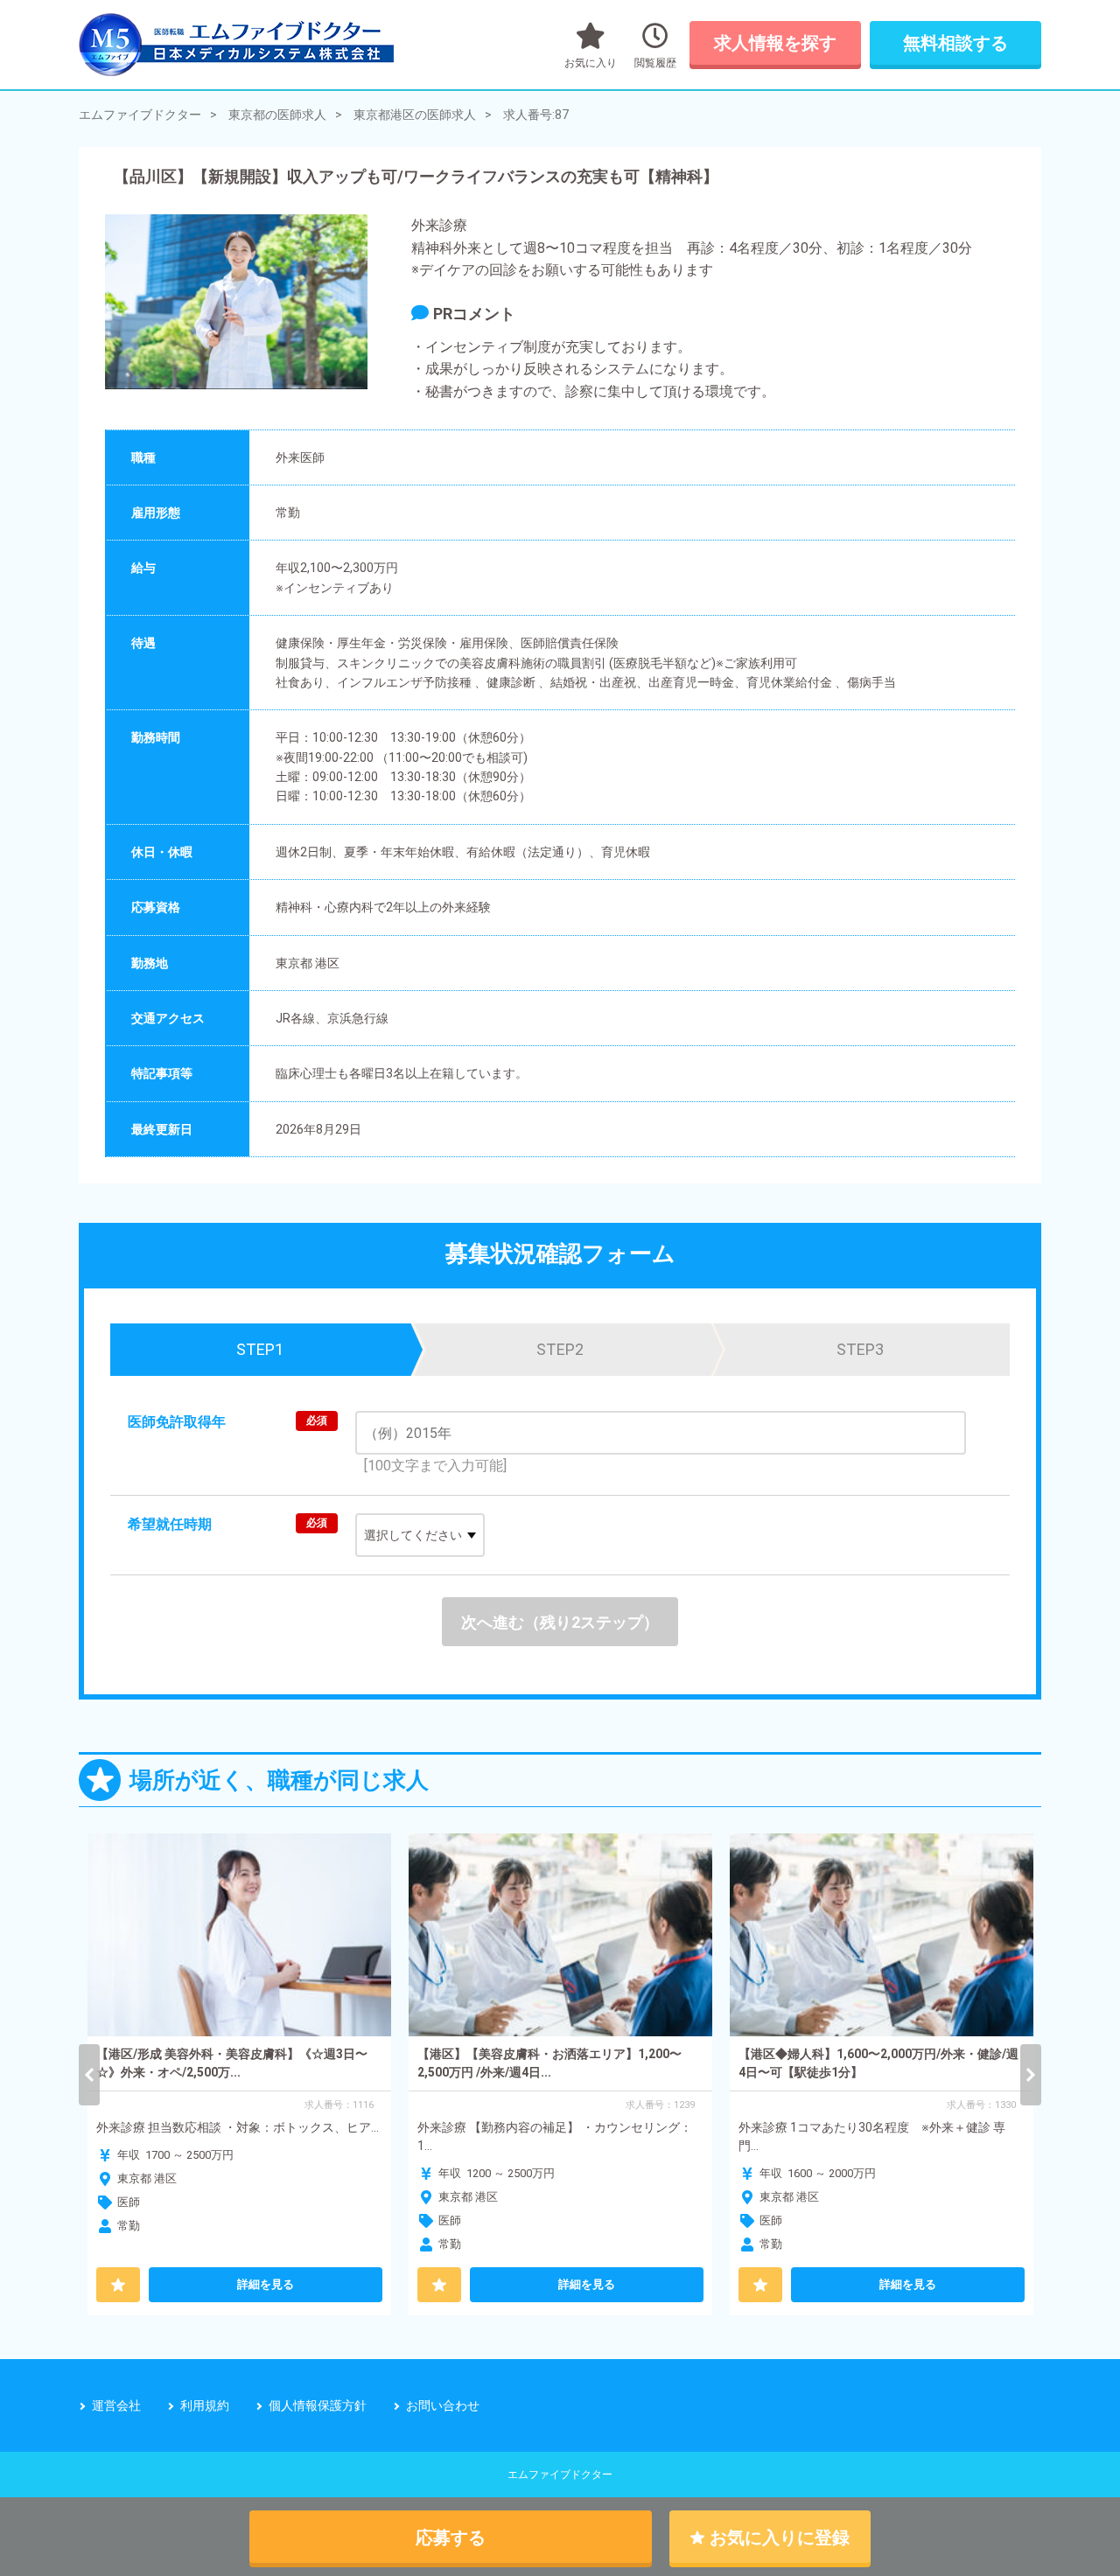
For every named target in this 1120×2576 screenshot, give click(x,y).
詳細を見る (266, 2284)
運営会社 (116, 2405)
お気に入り (591, 63)
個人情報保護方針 (318, 2405)
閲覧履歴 (655, 63)
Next (1031, 2075)
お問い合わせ (443, 2405)
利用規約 (205, 2405)
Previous (89, 2075)
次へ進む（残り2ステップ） (560, 1622)
